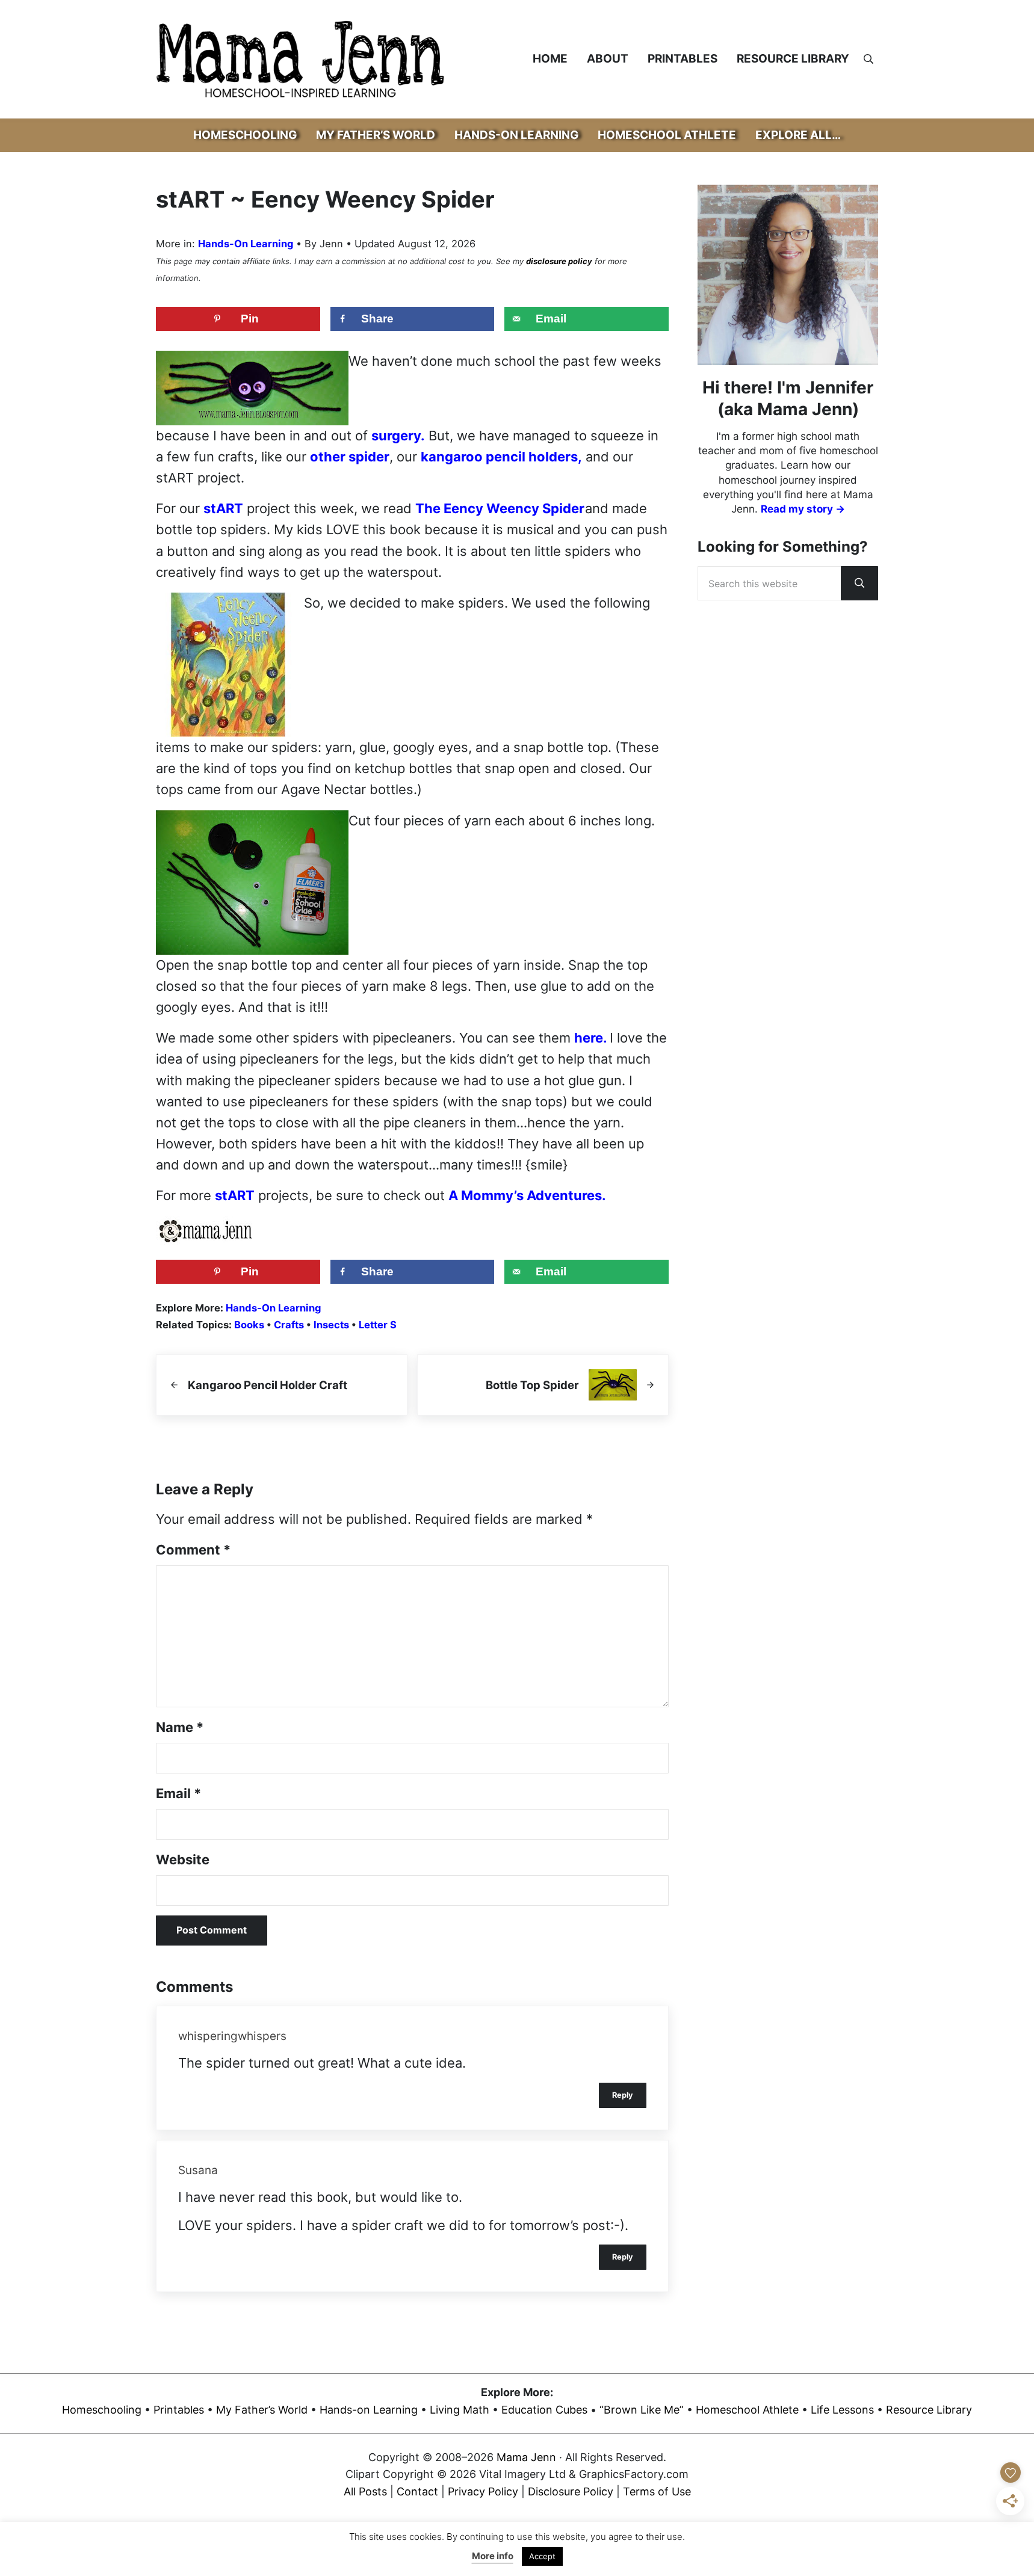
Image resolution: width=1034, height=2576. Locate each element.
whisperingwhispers (232, 2036)
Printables (179, 2410)
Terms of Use (657, 2492)
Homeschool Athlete (747, 2410)
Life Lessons (842, 2410)
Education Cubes (544, 2410)
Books (249, 1325)
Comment (193, 1550)
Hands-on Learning (369, 2410)
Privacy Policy (483, 2492)
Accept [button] (542, 2556)
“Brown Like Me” (642, 2410)
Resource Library (929, 2410)
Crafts (289, 1325)
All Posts (365, 2492)
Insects (331, 1325)
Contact (417, 2492)
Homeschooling (102, 2410)
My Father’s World (262, 2410)
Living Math (460, 2410)
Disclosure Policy (571, 2492)
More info (493, 2556)
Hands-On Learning (246, 244)
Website (183, 1860)
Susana (198, 2170)
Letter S (378, 1325)
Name (180, 1727)
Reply (623, 2095)
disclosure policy (559, 261)
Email (178, 1793)
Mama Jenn (526, 2457)
